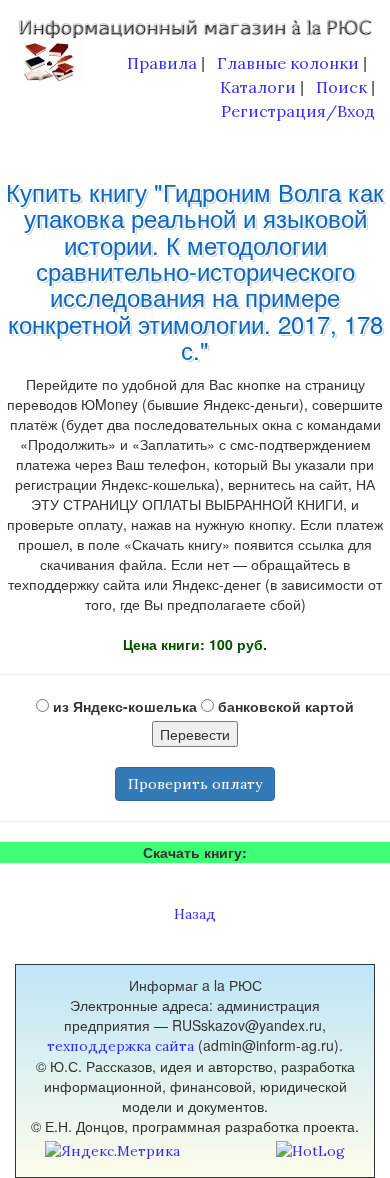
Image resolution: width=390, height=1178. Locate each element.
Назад (195, 914)
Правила (162, 63)
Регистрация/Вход (298, 111)
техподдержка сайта (120, 1046)
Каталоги (258, 87)
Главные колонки (288, 63)
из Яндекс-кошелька (123, 706)
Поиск (341, 87)
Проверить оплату (195, 784)
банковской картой (284, 706)
